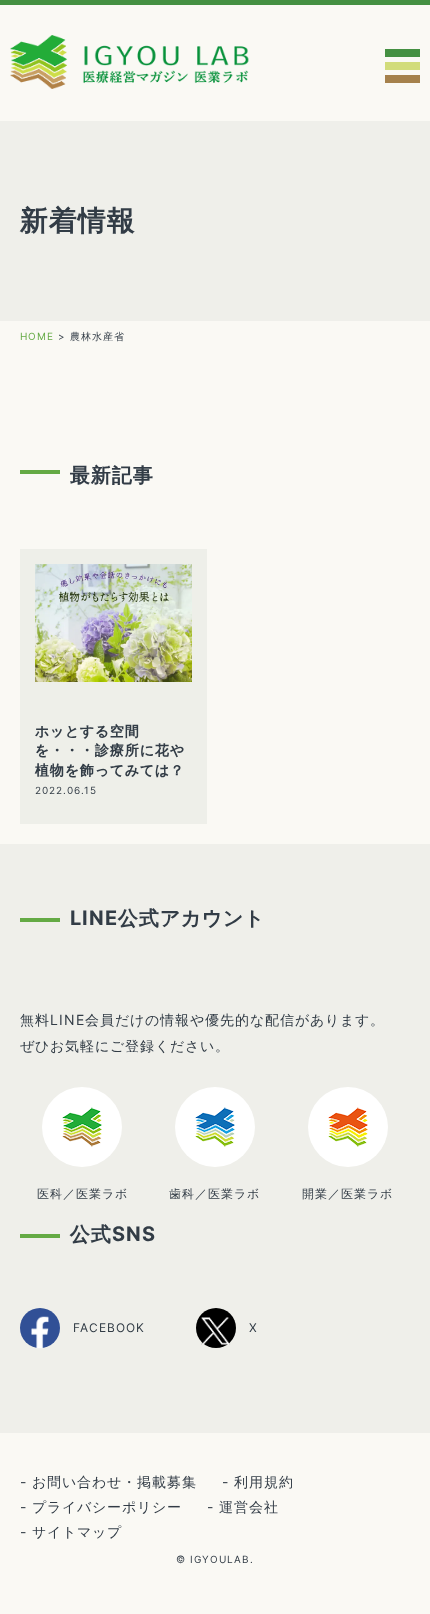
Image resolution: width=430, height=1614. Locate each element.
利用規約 (264, 1481)
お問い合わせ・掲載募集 (114, 1481)
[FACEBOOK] (82, 1345)
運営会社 (249, 1506)
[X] (227, 1344)
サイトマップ (77, 1531)
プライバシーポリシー (107, 1506)
